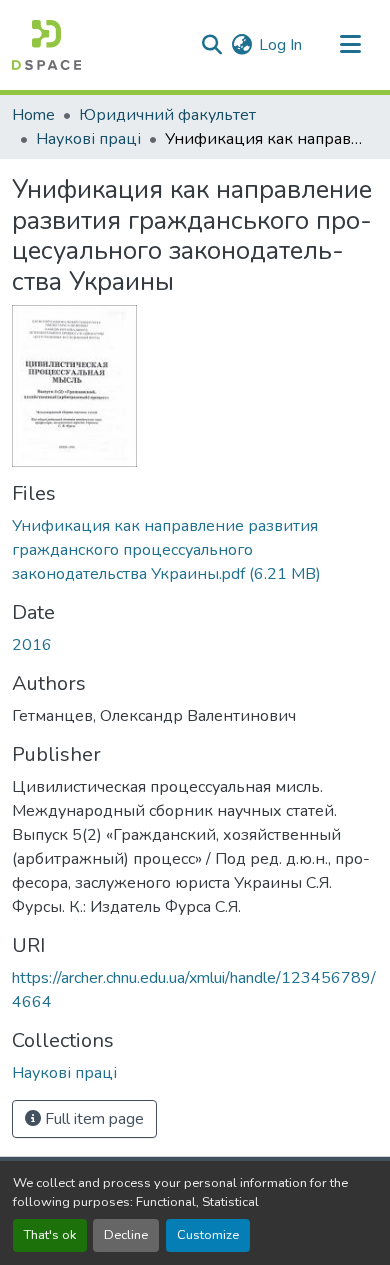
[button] (46, 45)
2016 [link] (32, 645)
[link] (195, 550)
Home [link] (33, 115)
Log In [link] (280, 45)
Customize (208, 1235)
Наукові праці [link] (88, 139)
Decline (126, 1235)
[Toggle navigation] (350, 45)
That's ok (50, 1235)
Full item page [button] (92, 1119)
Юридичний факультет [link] (167, 115)
